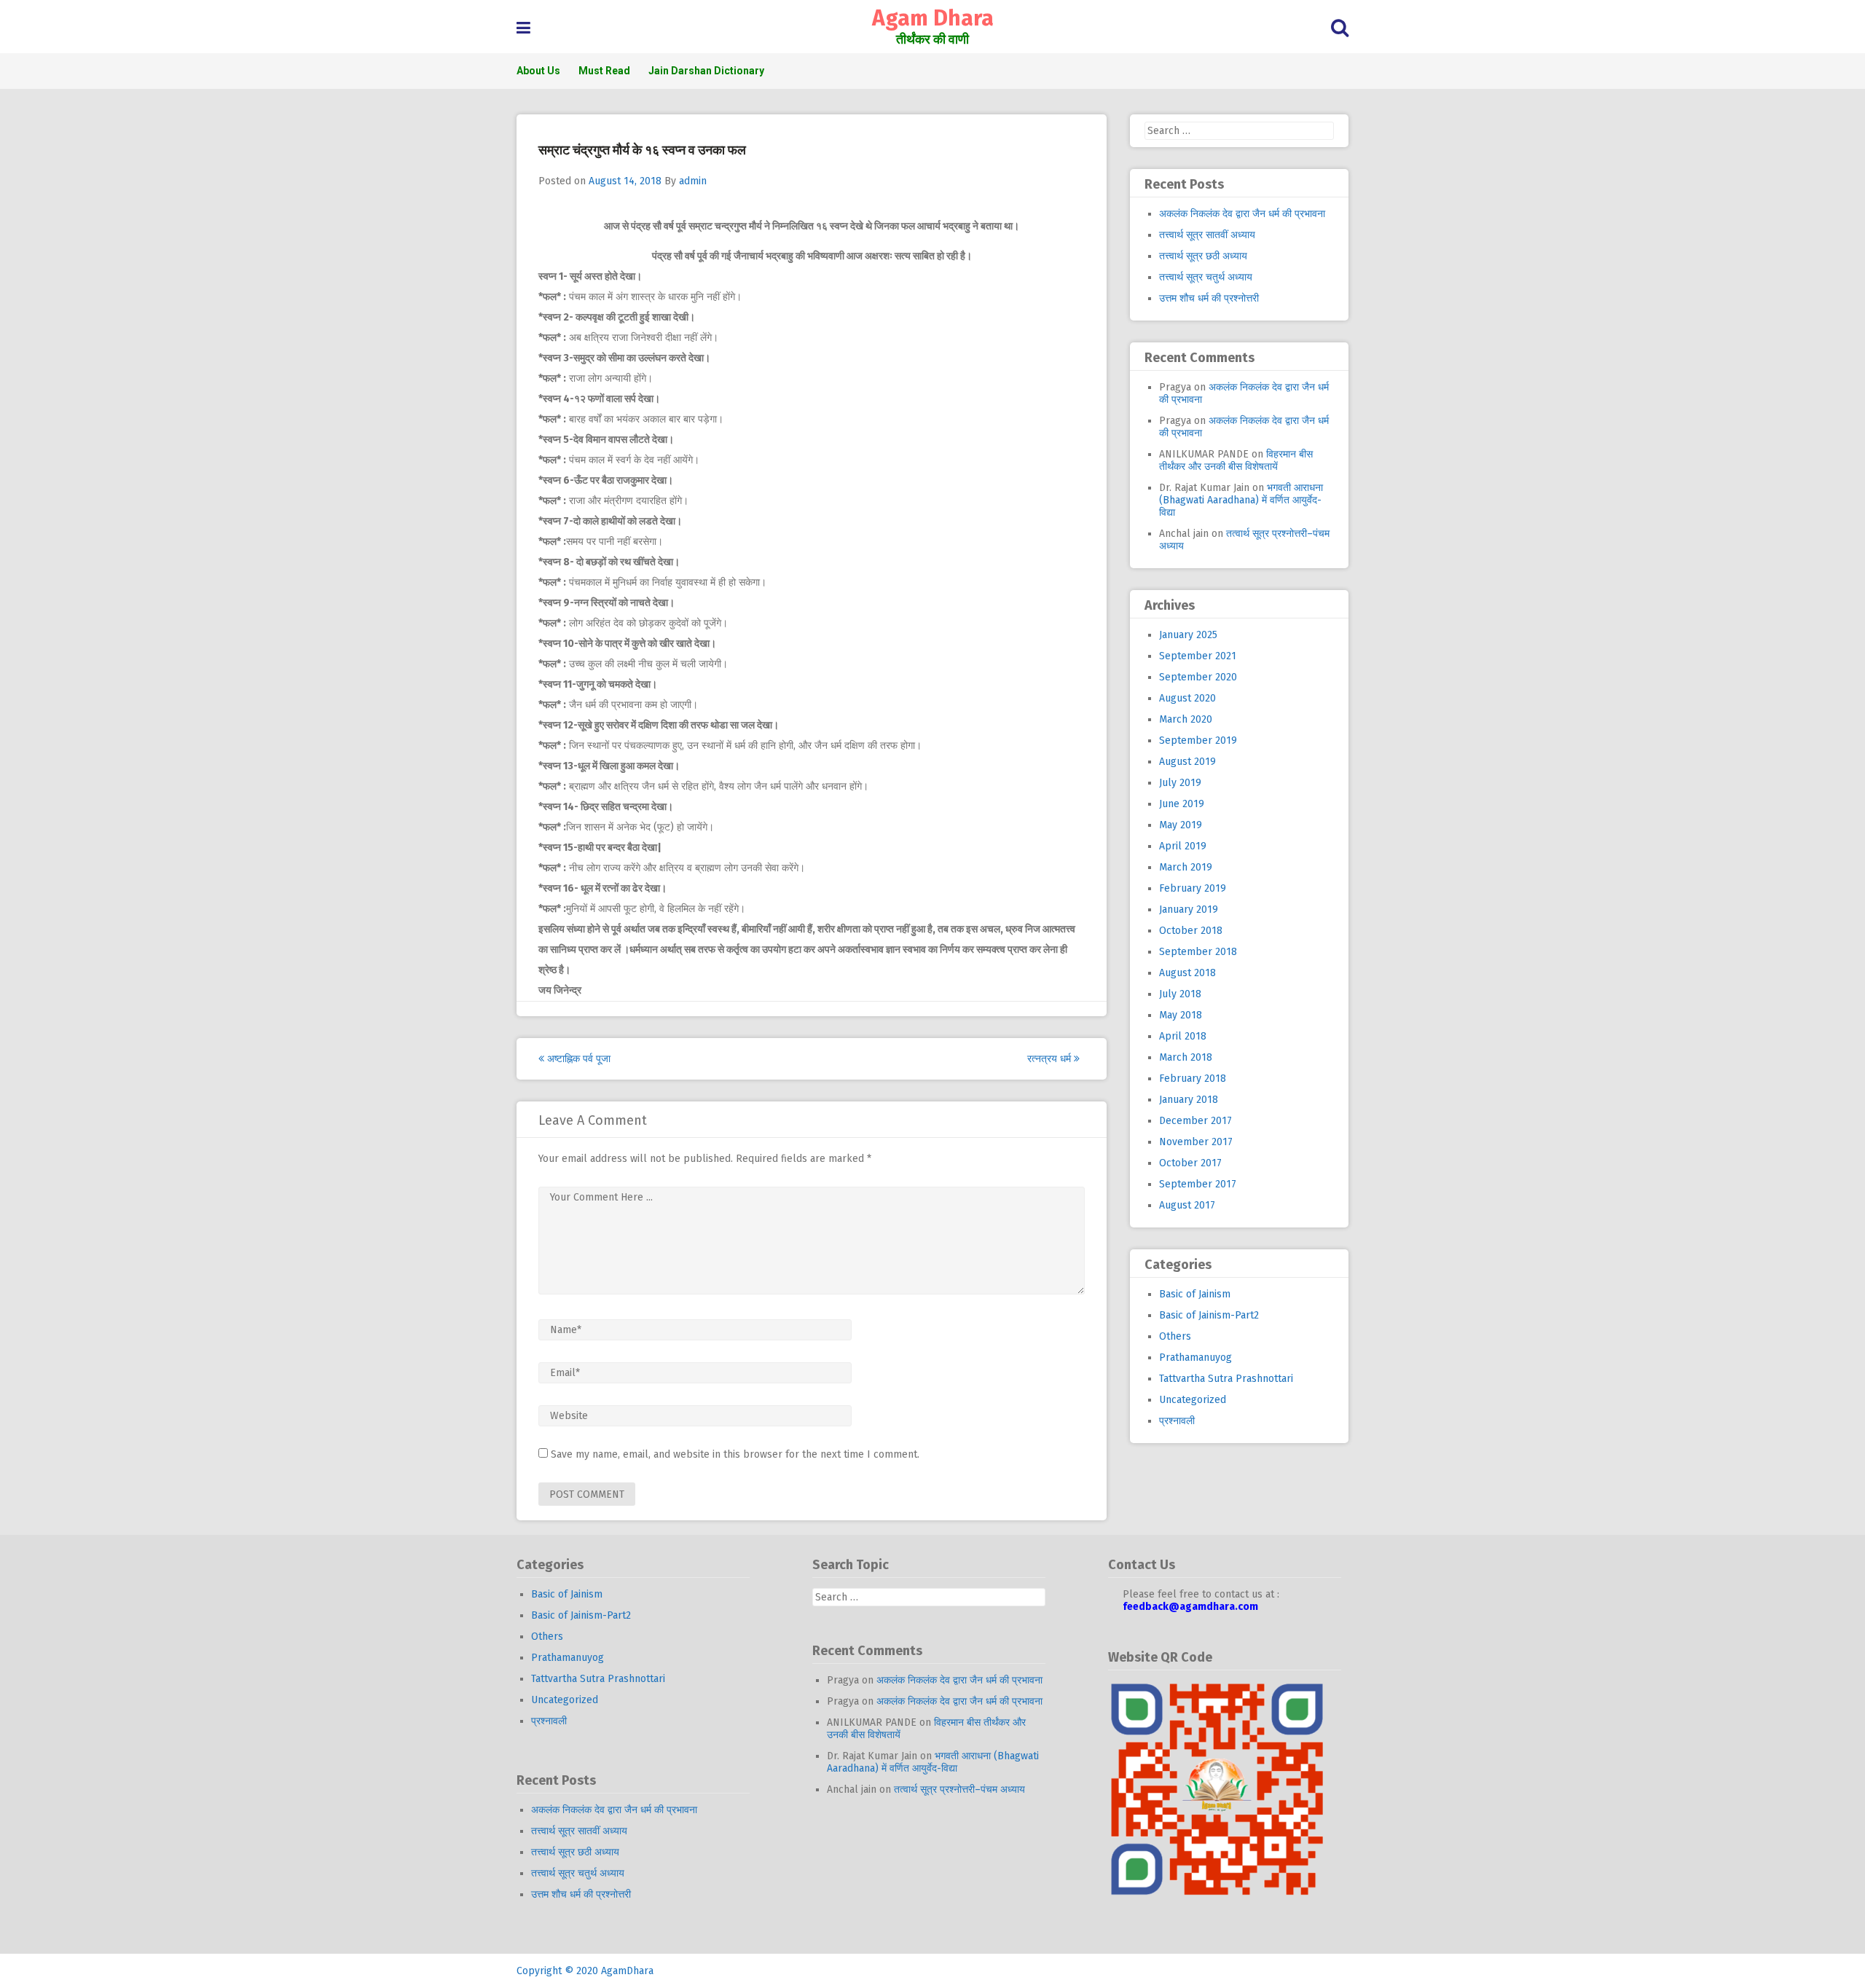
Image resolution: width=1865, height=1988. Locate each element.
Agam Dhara (933, 18)
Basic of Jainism (1195, 1294)
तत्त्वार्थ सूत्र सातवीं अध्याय (1207, 235)
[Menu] (523, 28)
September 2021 (1198, 656)
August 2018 (1187, 973)
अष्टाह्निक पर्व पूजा (577, 1059)
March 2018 (1186, 1057)
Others (1175, 1336)
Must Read (604, 71)
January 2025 (1188, 635)
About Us (538, 71)
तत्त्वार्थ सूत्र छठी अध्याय (1203, 256)
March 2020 (1186, 719)
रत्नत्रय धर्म (1051, 1059)
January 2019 (1189, 909)
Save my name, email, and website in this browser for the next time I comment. (735, 1454)
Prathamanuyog (1195, 1358)
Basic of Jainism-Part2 (1209, 1315)
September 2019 (1198, 740)
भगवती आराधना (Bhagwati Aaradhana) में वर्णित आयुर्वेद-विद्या (1241, 500)
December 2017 (1195, 1121)
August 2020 (1187, 698)
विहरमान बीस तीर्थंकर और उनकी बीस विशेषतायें (1236, 460)
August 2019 (1187, 762)
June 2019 (1182, 804)
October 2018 (1191, 931)
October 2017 (1190, 1163)
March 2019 (1186, 867)
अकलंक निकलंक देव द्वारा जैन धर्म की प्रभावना (1242, 214)
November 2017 (1196, 1142)
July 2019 (1180, 783)
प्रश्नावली (1177, 1421)
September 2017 (1198, 1184)
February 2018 (1193, 1079)
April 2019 (1183, 846)
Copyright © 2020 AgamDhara (585, 1971)
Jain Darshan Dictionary (706, 71)
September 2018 (1198, 952)
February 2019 (1193, 888)
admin (693, 181)
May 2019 (1181, 825)
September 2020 (1198, 677)
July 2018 (1180, 994)
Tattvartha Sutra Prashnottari (1226, 1379)
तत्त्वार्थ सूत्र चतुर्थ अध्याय (1206, 277)
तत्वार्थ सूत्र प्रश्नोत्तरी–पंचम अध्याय (959, 1789)
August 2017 (1187, 1205)
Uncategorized (1193, 1400)
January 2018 (1189, 1100)
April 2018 (1183, 1036)
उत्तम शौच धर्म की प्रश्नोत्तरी (1209, 298)
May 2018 (1181, 1015)
